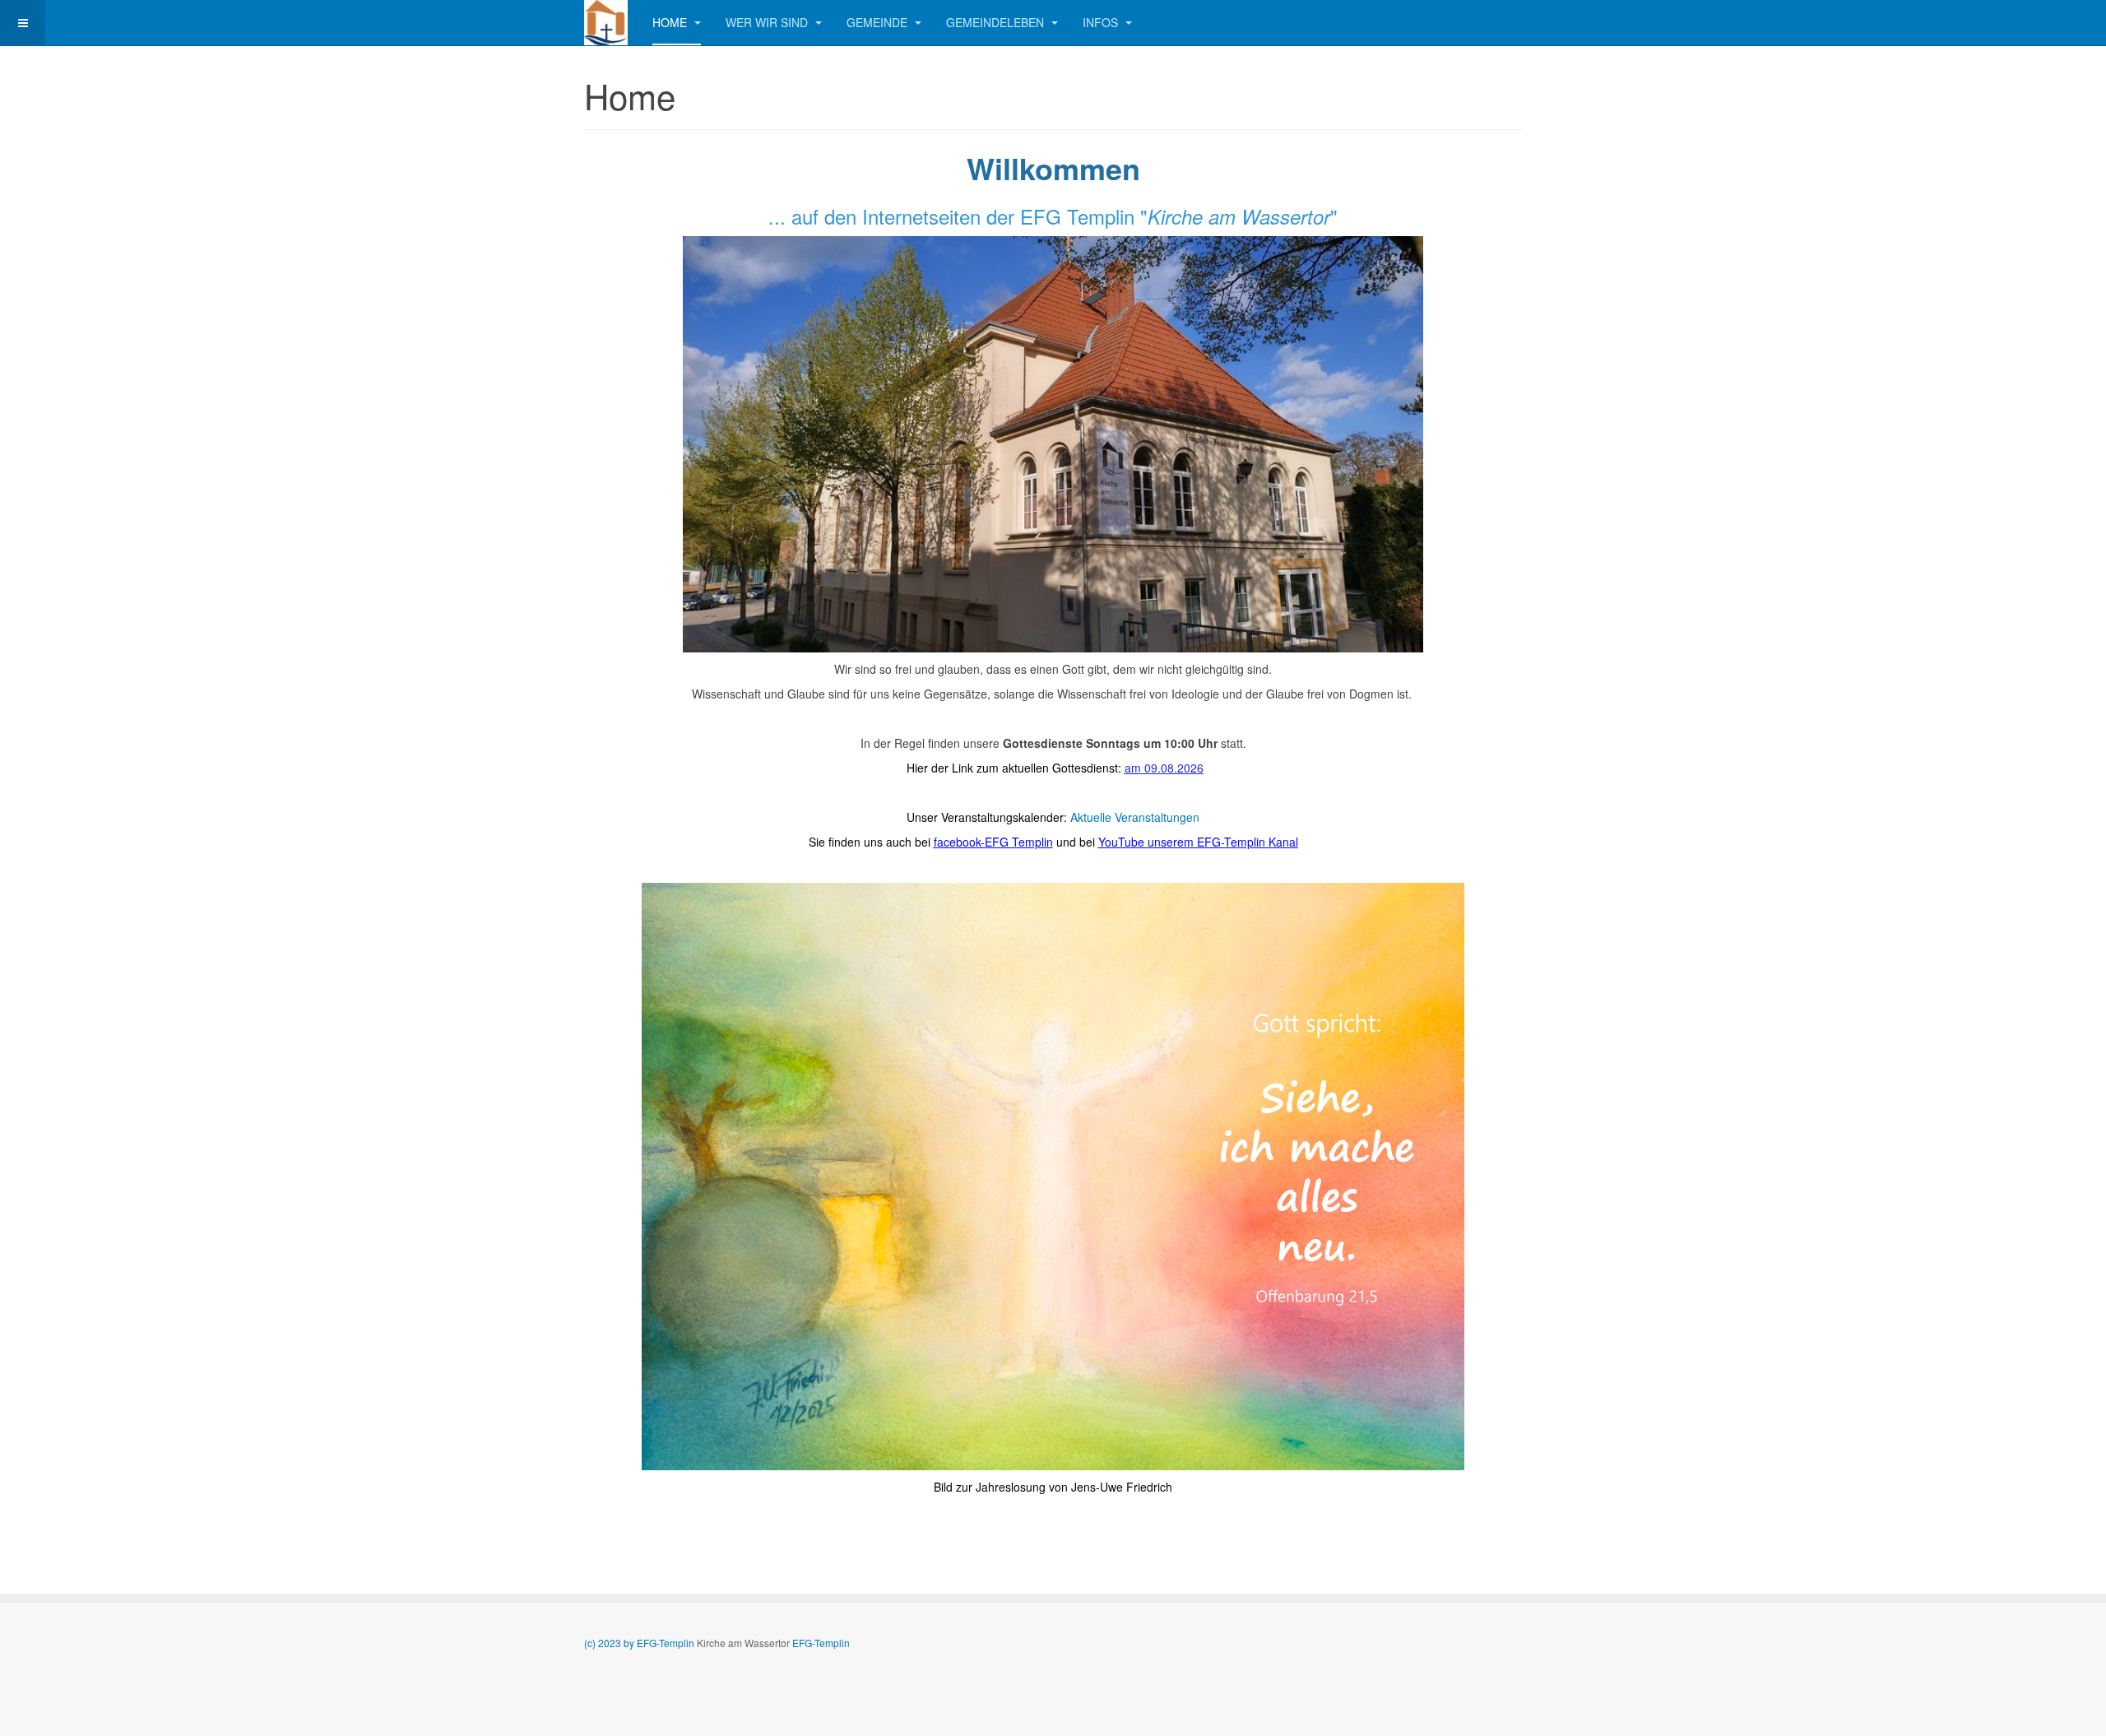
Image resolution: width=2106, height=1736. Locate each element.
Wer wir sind (768, 22)
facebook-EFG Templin (993, 842)
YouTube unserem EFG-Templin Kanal (1198, 842)
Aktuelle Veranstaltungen (1135, 817)
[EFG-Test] (606, 23)
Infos (1102, 22)
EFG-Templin (821, 1643)
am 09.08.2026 (1164, 768)
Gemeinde (879, 22)
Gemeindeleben (997, 22)
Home (671, 22)
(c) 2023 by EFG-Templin (640, 1643)
